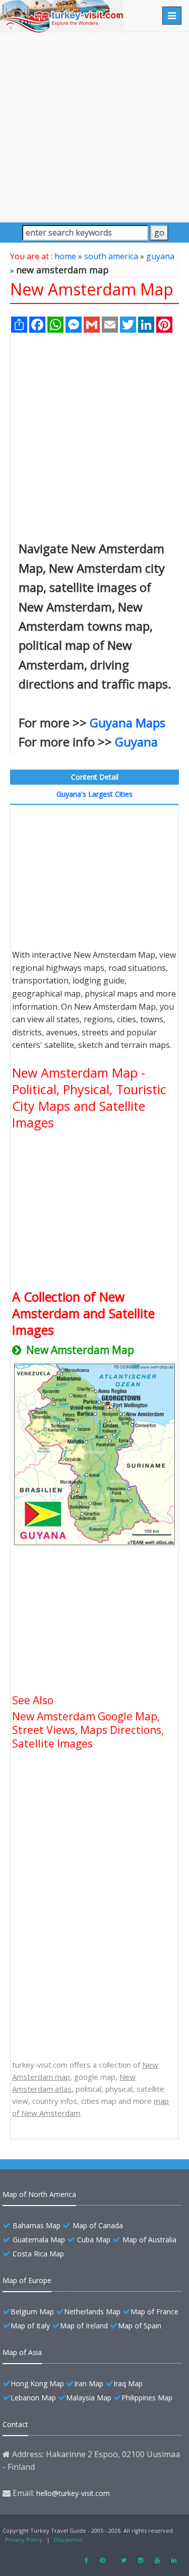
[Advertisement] (94, 127)
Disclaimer (68, 2540)
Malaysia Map (89, 2398)
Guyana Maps (128, 723)
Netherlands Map (92, 2312)
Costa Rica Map (38, 2254)
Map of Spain (140, 2326)
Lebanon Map (33, 2398)
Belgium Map (32, 2312)
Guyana (136, 742)
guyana (160, 256)
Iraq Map (128, 2383)
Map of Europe (27, 2280)
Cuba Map (94, 2240)
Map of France (154, 2312)
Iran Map (89, 2383)
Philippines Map (147, 2398)
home (65, 256)
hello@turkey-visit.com (73, 2493)
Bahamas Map (37, 2225)
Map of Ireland (84, 2326)
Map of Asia (22, 2352)
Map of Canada (98, 2225)
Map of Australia (149, 2240)
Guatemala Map (39, 2240)
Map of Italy (30, 2326)
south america (111, 256)
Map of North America (39, 2194)
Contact (15, 2424)
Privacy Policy (24, 2540)
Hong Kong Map (37, 2383)
